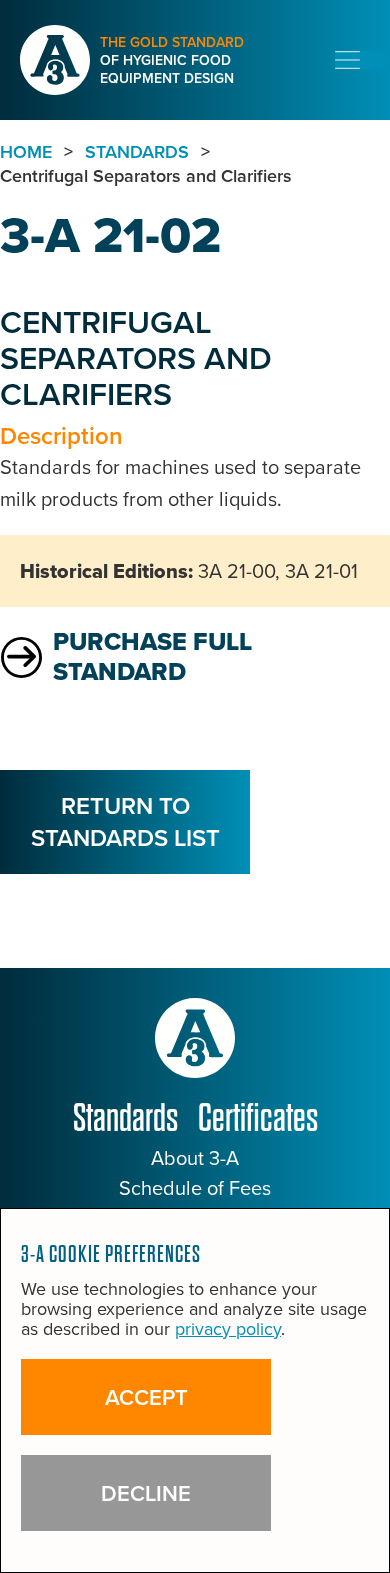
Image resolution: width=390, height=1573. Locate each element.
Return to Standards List (125, 821)
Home (26, 152)
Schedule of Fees (195, 1188)
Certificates (258, 1118)
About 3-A (195, 1158)
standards (137, 152)
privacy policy (228, 1329)
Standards (125, 1118)
